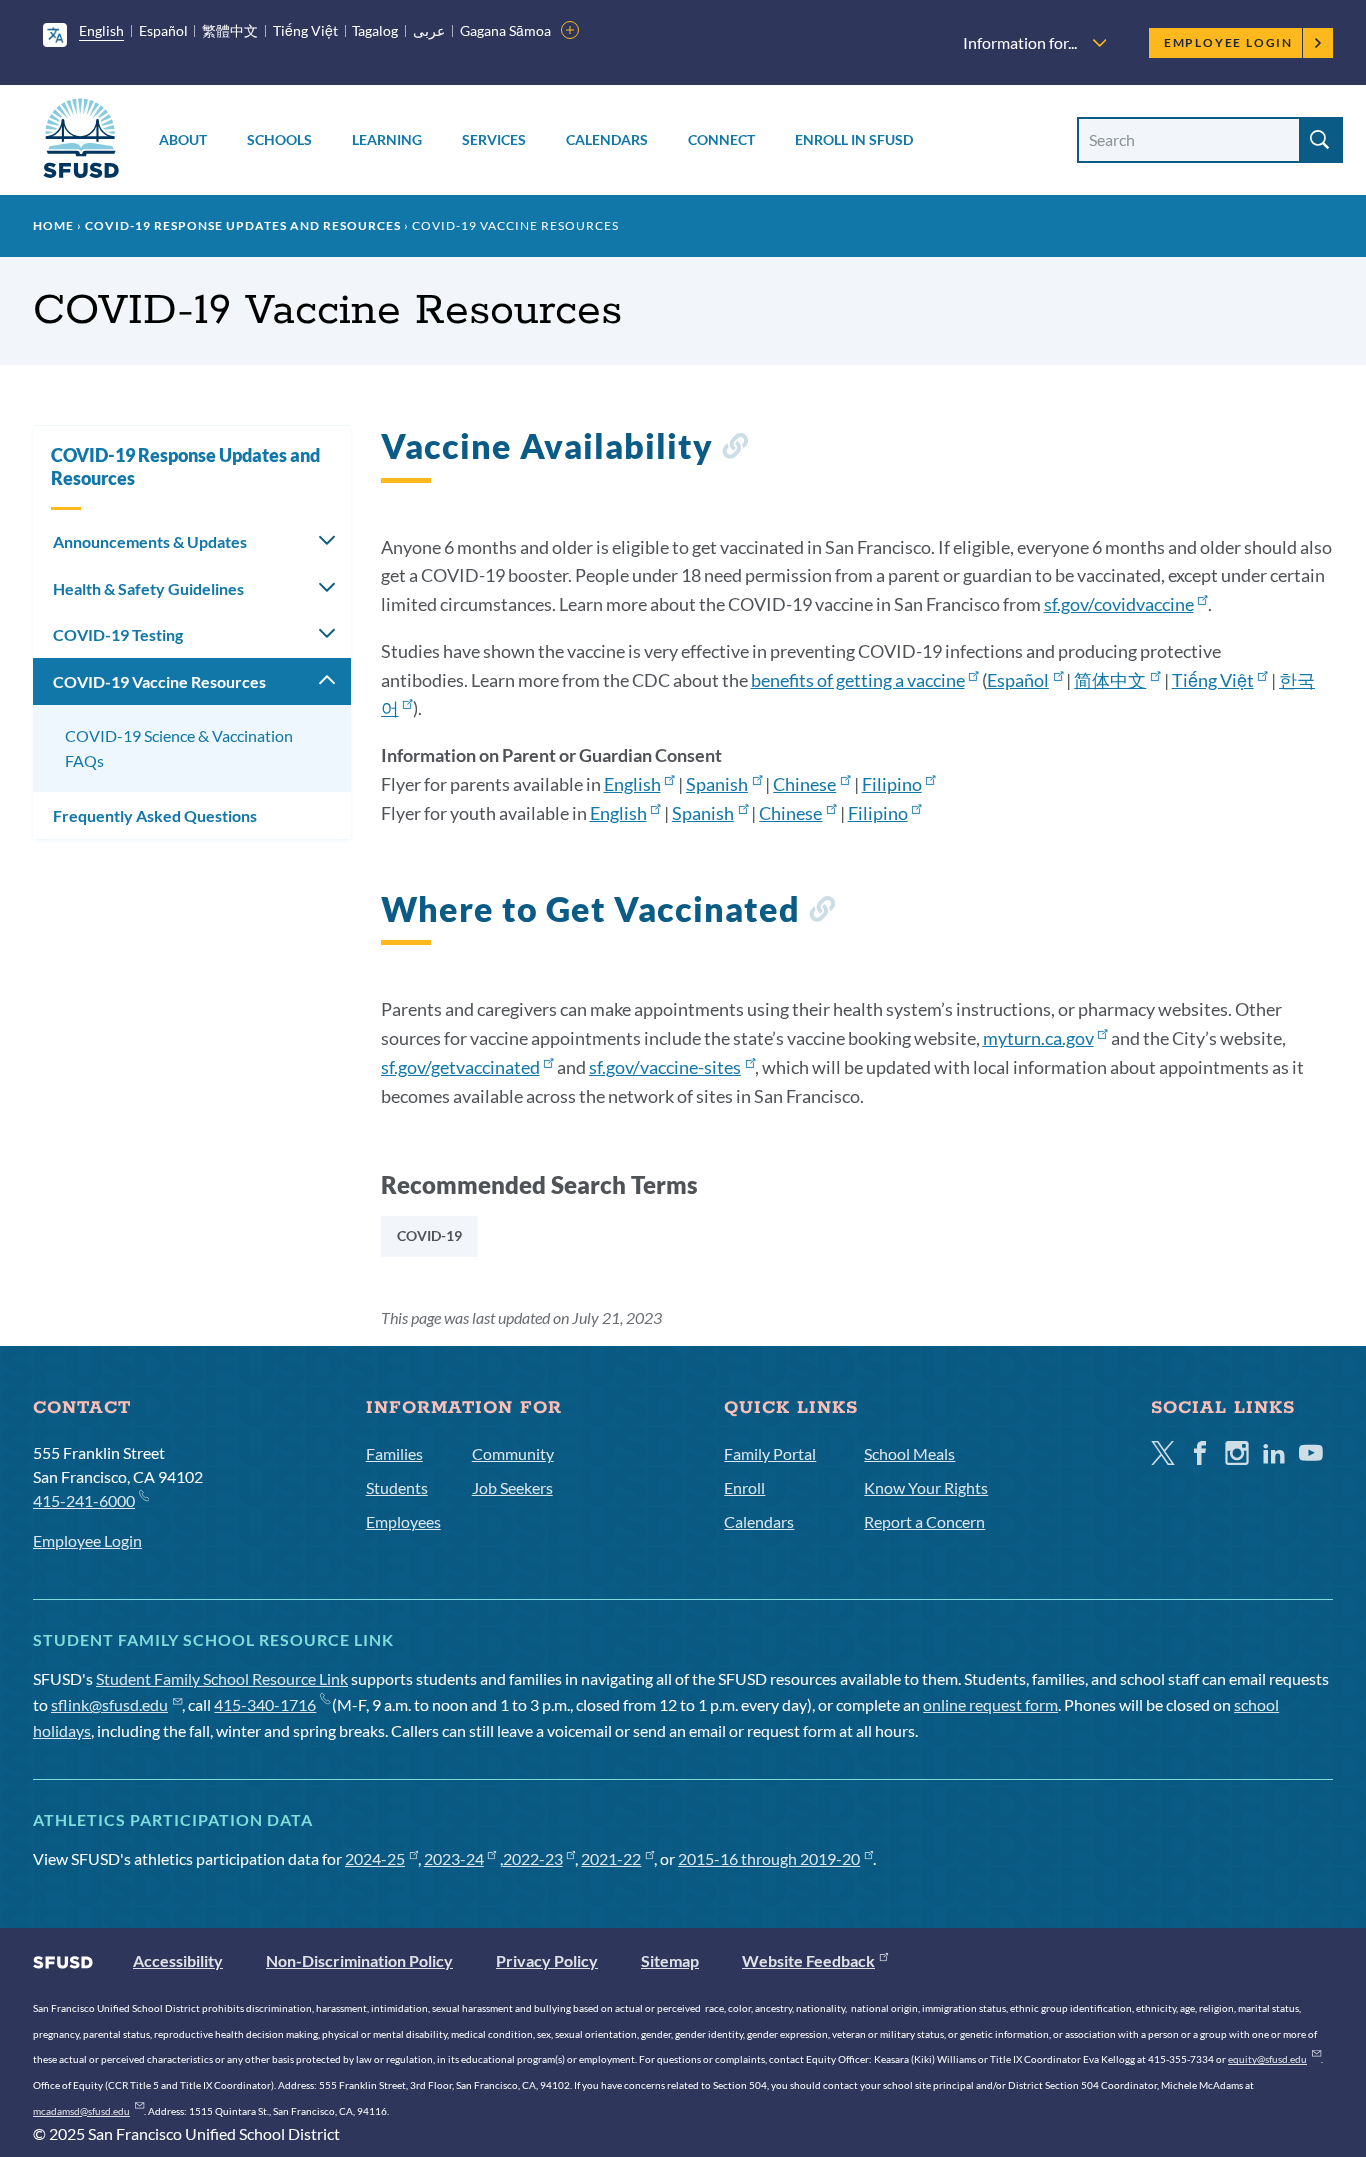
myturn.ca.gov (1038, 1038)
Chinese (804, 784)
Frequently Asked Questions (155, 815)
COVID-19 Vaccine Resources (159, 681)
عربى (429, 30)
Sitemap (670, 1960)
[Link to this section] (734, 449)
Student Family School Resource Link (222, 1678)
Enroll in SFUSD (854, 139)
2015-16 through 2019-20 (769, 1858)
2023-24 (454, 1858)
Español (163, 30)
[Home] (81, 141)
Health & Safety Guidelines (148, 588)
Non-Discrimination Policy (359, 1960)
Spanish (717, 784)
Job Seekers (512, 1487)
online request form (990, 1704)
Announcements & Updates (150, 541)
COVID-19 (429, 1235)
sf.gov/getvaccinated (460, 1067)
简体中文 (1110, 680)
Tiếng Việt (305, 30)
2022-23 (533, 1858)
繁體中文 (230, 30)
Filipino (892, 784)
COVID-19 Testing (118, 634)
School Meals (909, 1453)
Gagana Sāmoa (505, 30)
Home (53, 225)
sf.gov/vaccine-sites (665, 1067)
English (101, 30)
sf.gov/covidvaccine (1119, 604)
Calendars (607, 139)
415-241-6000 (84, 1500)
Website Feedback (808, 1960)
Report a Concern (924, 1521)
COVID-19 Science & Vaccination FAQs (179, 748)
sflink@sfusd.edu (109, 1704)
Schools (279, 139)
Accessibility (178, 1960)
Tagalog (375, 30)
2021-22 (611, 1858)
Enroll (744, 1487)
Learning (387, 139)
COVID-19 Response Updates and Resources (243, 225)
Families (394, 1453)
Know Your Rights (926, 1487)
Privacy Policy (547, 1960)
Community (513, 1453)
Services (494, 139)
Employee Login (1228, 42)
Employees (403, 1521)
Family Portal (770, 1453)
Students (397, 1487)
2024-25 (375, 1858)
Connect (721, 139)
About (183, 139)
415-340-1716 (265, 1704)
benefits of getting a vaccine (858, 680)
